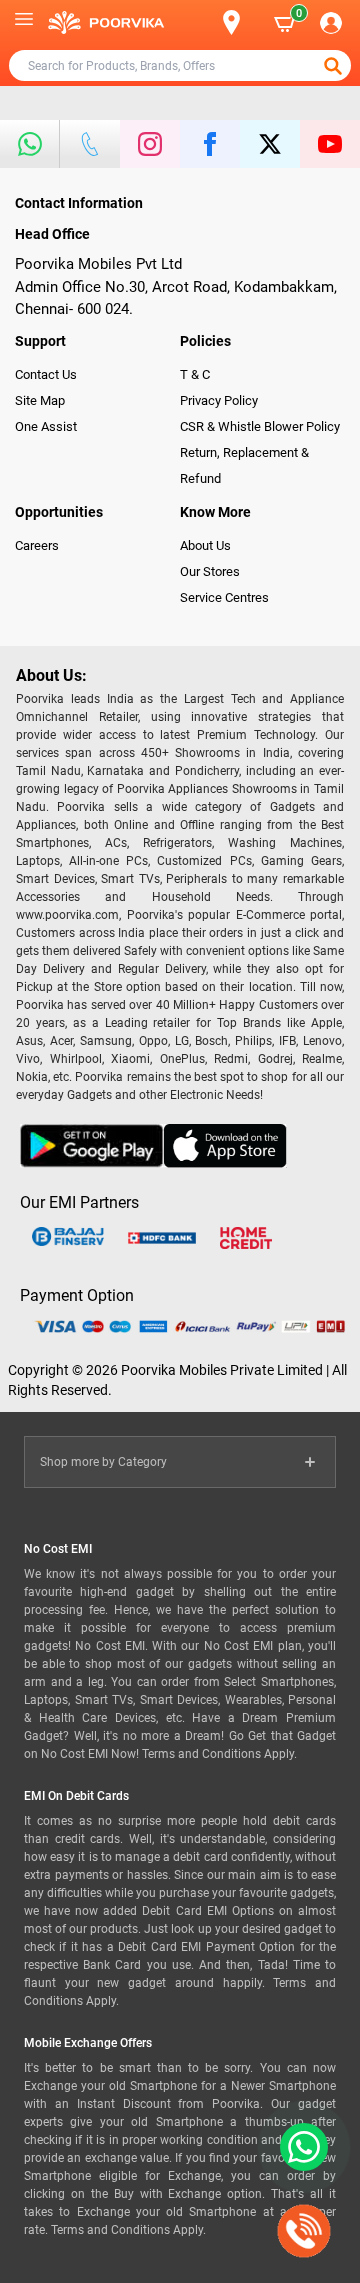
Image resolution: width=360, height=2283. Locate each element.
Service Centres (224, 597)
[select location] (240, 22)
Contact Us (46, 374)
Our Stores (210, 571)
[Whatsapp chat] (300, 2147)
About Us (205, 545)
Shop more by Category (103, 1462)
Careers (37, 545)
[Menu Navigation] (24, 23)
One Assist (46, 426)
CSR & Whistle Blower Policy (260, 426)
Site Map (40, 400)
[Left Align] (335, 66)
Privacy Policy (219, 400)
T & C (195, 374)
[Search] (199, 23)
